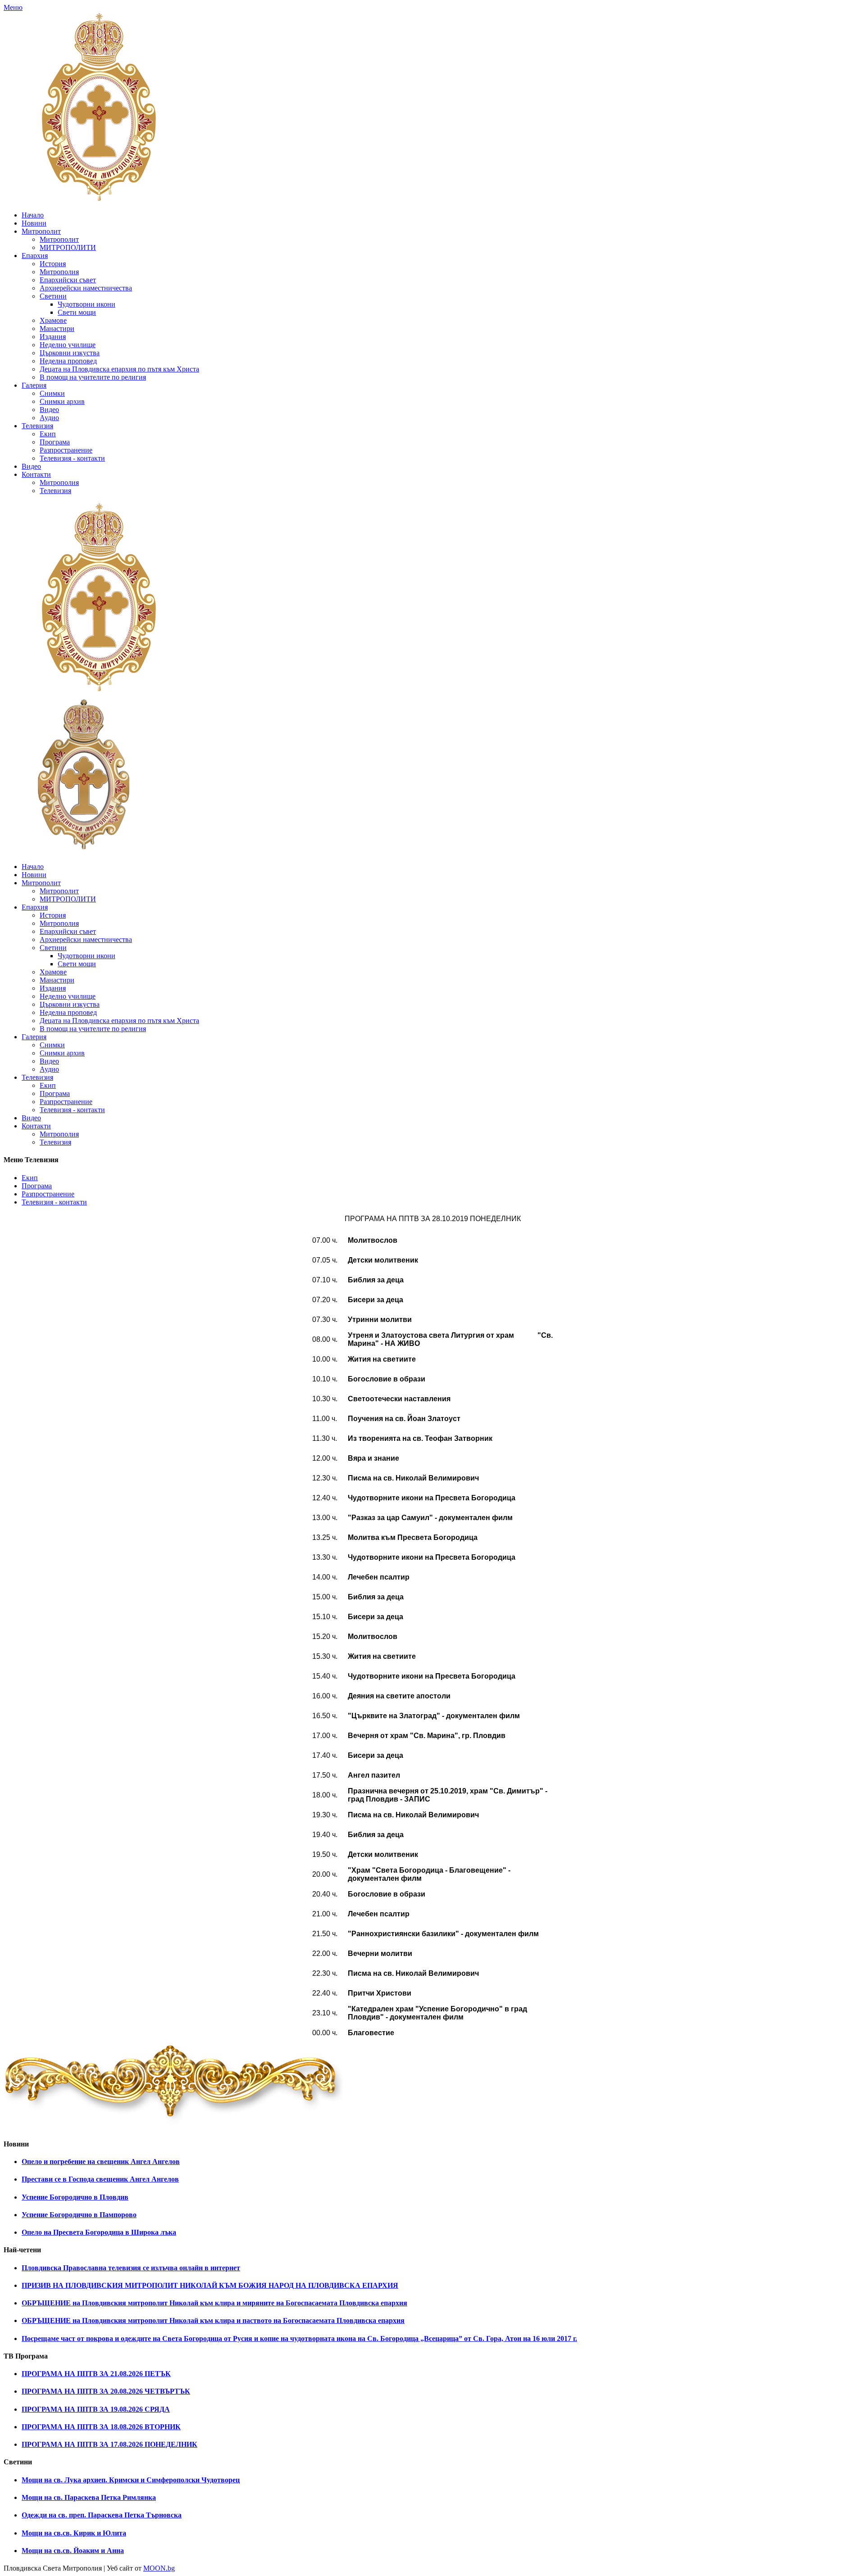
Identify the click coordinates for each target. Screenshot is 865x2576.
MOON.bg (159, 2568)
